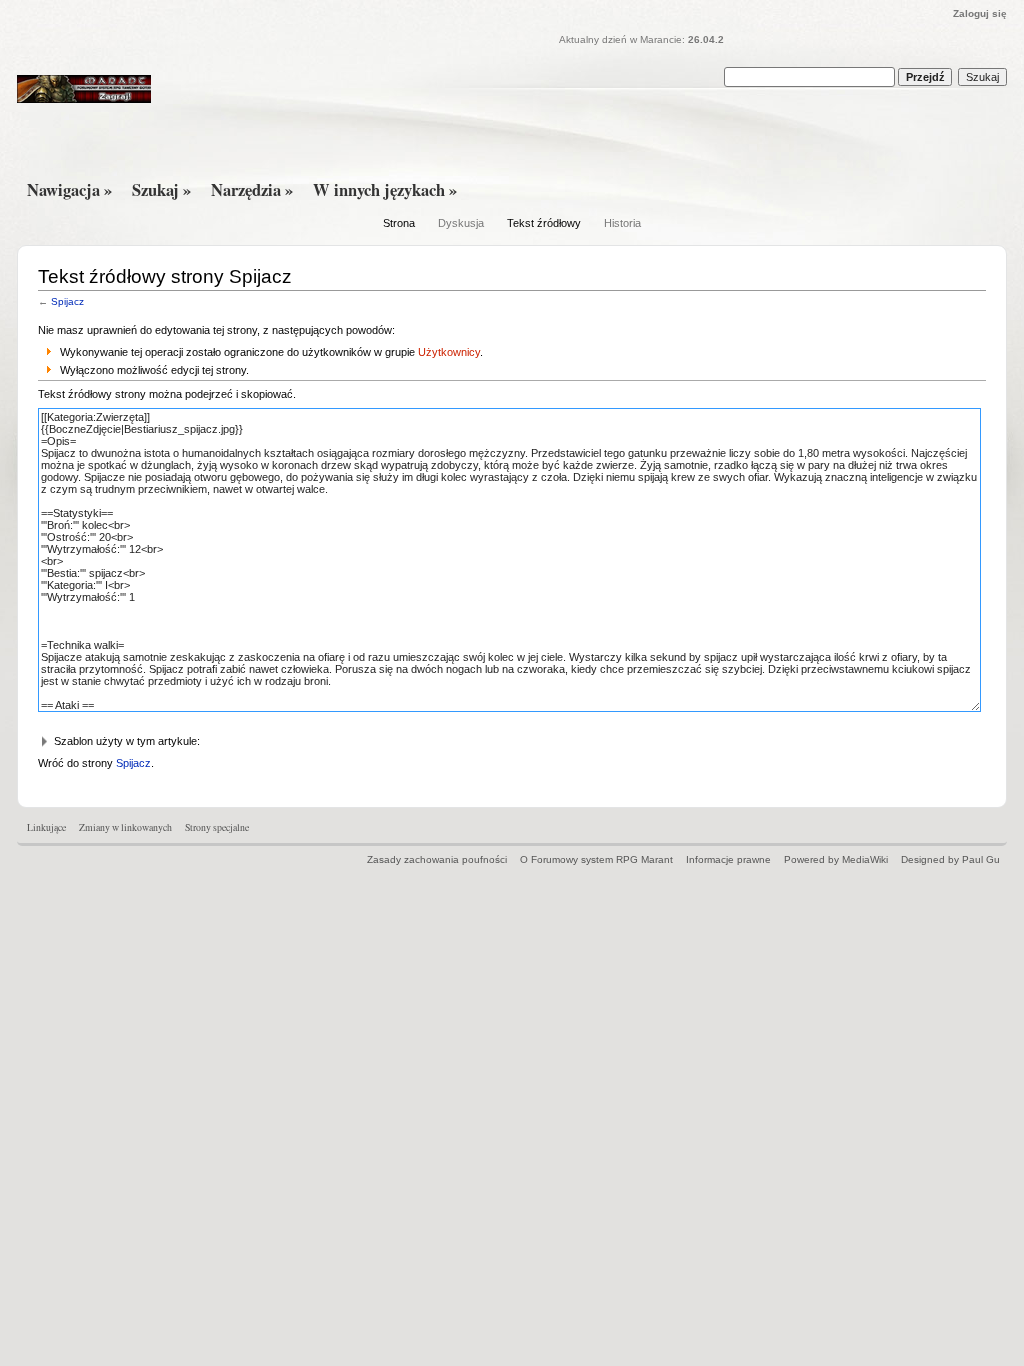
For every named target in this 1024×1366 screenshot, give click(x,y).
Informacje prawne (728, 859)
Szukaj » (161, 190)
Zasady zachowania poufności (437, 859)
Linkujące (46, 827)
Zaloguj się (980, 13)
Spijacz (67, 301)
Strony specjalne (217, 827)
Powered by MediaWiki (836, 859)
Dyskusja (461, 223)
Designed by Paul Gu (950, 859)
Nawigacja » (69, 190)
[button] (512, 741)
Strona (399, 223)
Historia (622, 223)
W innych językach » (385, 190)
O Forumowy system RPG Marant (596, 859)
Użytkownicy (449, 352)
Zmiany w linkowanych (125, 827)
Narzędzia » (252, 190)
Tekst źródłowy (544, 223)
